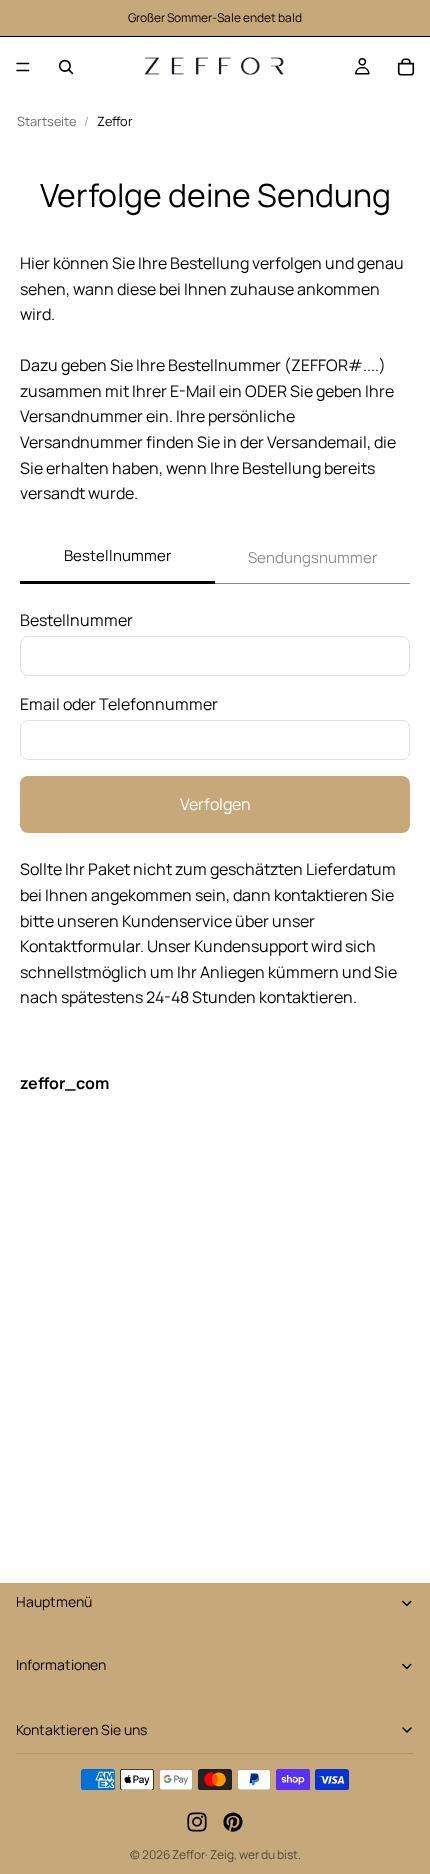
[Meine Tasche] (406, 67)
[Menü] (23, 67)
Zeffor (188, 1854)
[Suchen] (66, 67)
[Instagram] (197, 1823)
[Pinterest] (233, 1823)
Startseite (46, 121)
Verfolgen (215, 804)
